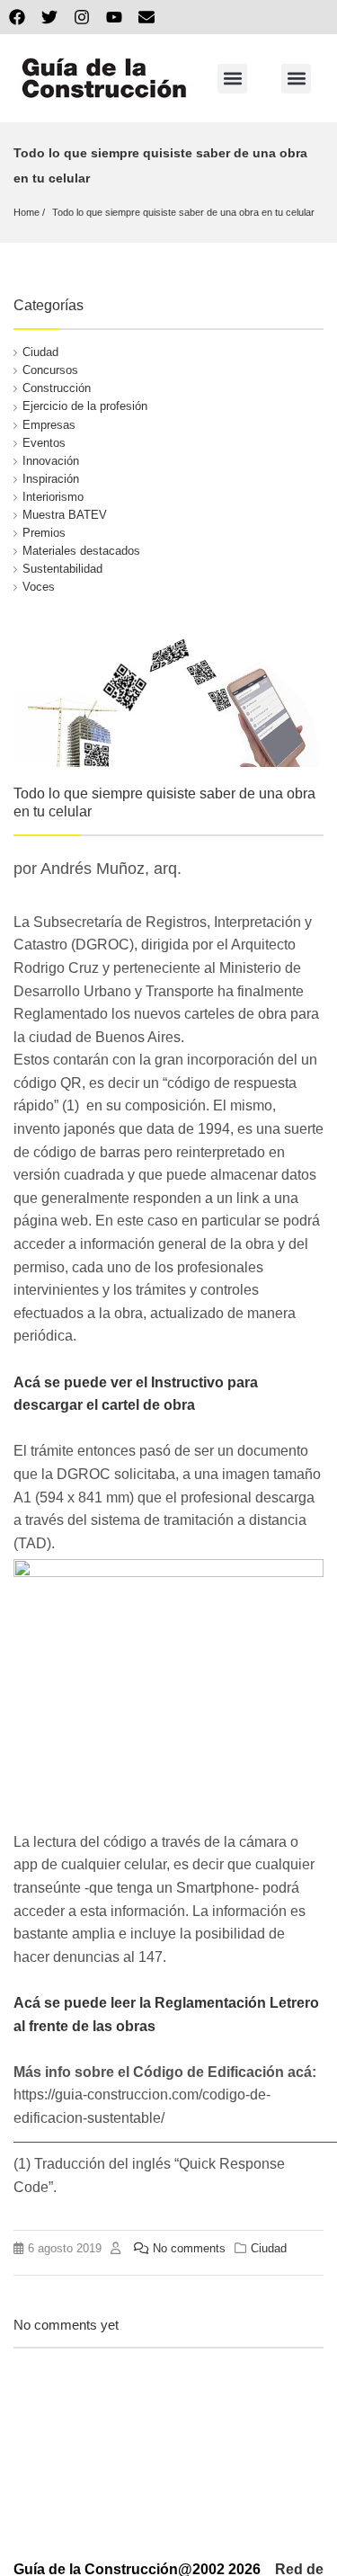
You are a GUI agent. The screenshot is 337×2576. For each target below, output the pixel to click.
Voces (39, 587)
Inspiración (51, 479)
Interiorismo (53, 497)
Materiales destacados (81, 551)
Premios (44, 533)
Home (27, 212)
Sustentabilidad (62, 569)
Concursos (50, 370)
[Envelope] (146, 17)
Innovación (51, 461)
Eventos (44, 443)
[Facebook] (17, 17)
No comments (189, 2248)
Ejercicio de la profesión (85, 406)
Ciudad (40, 352)
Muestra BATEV (65, 515)
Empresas (49, 425)
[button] (232, 79)
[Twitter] (49, 17)
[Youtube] (114, 17)
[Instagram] (82, 17)
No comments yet (66, 2325)
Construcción (57, 388)
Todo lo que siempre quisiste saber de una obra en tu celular (183, 212)
